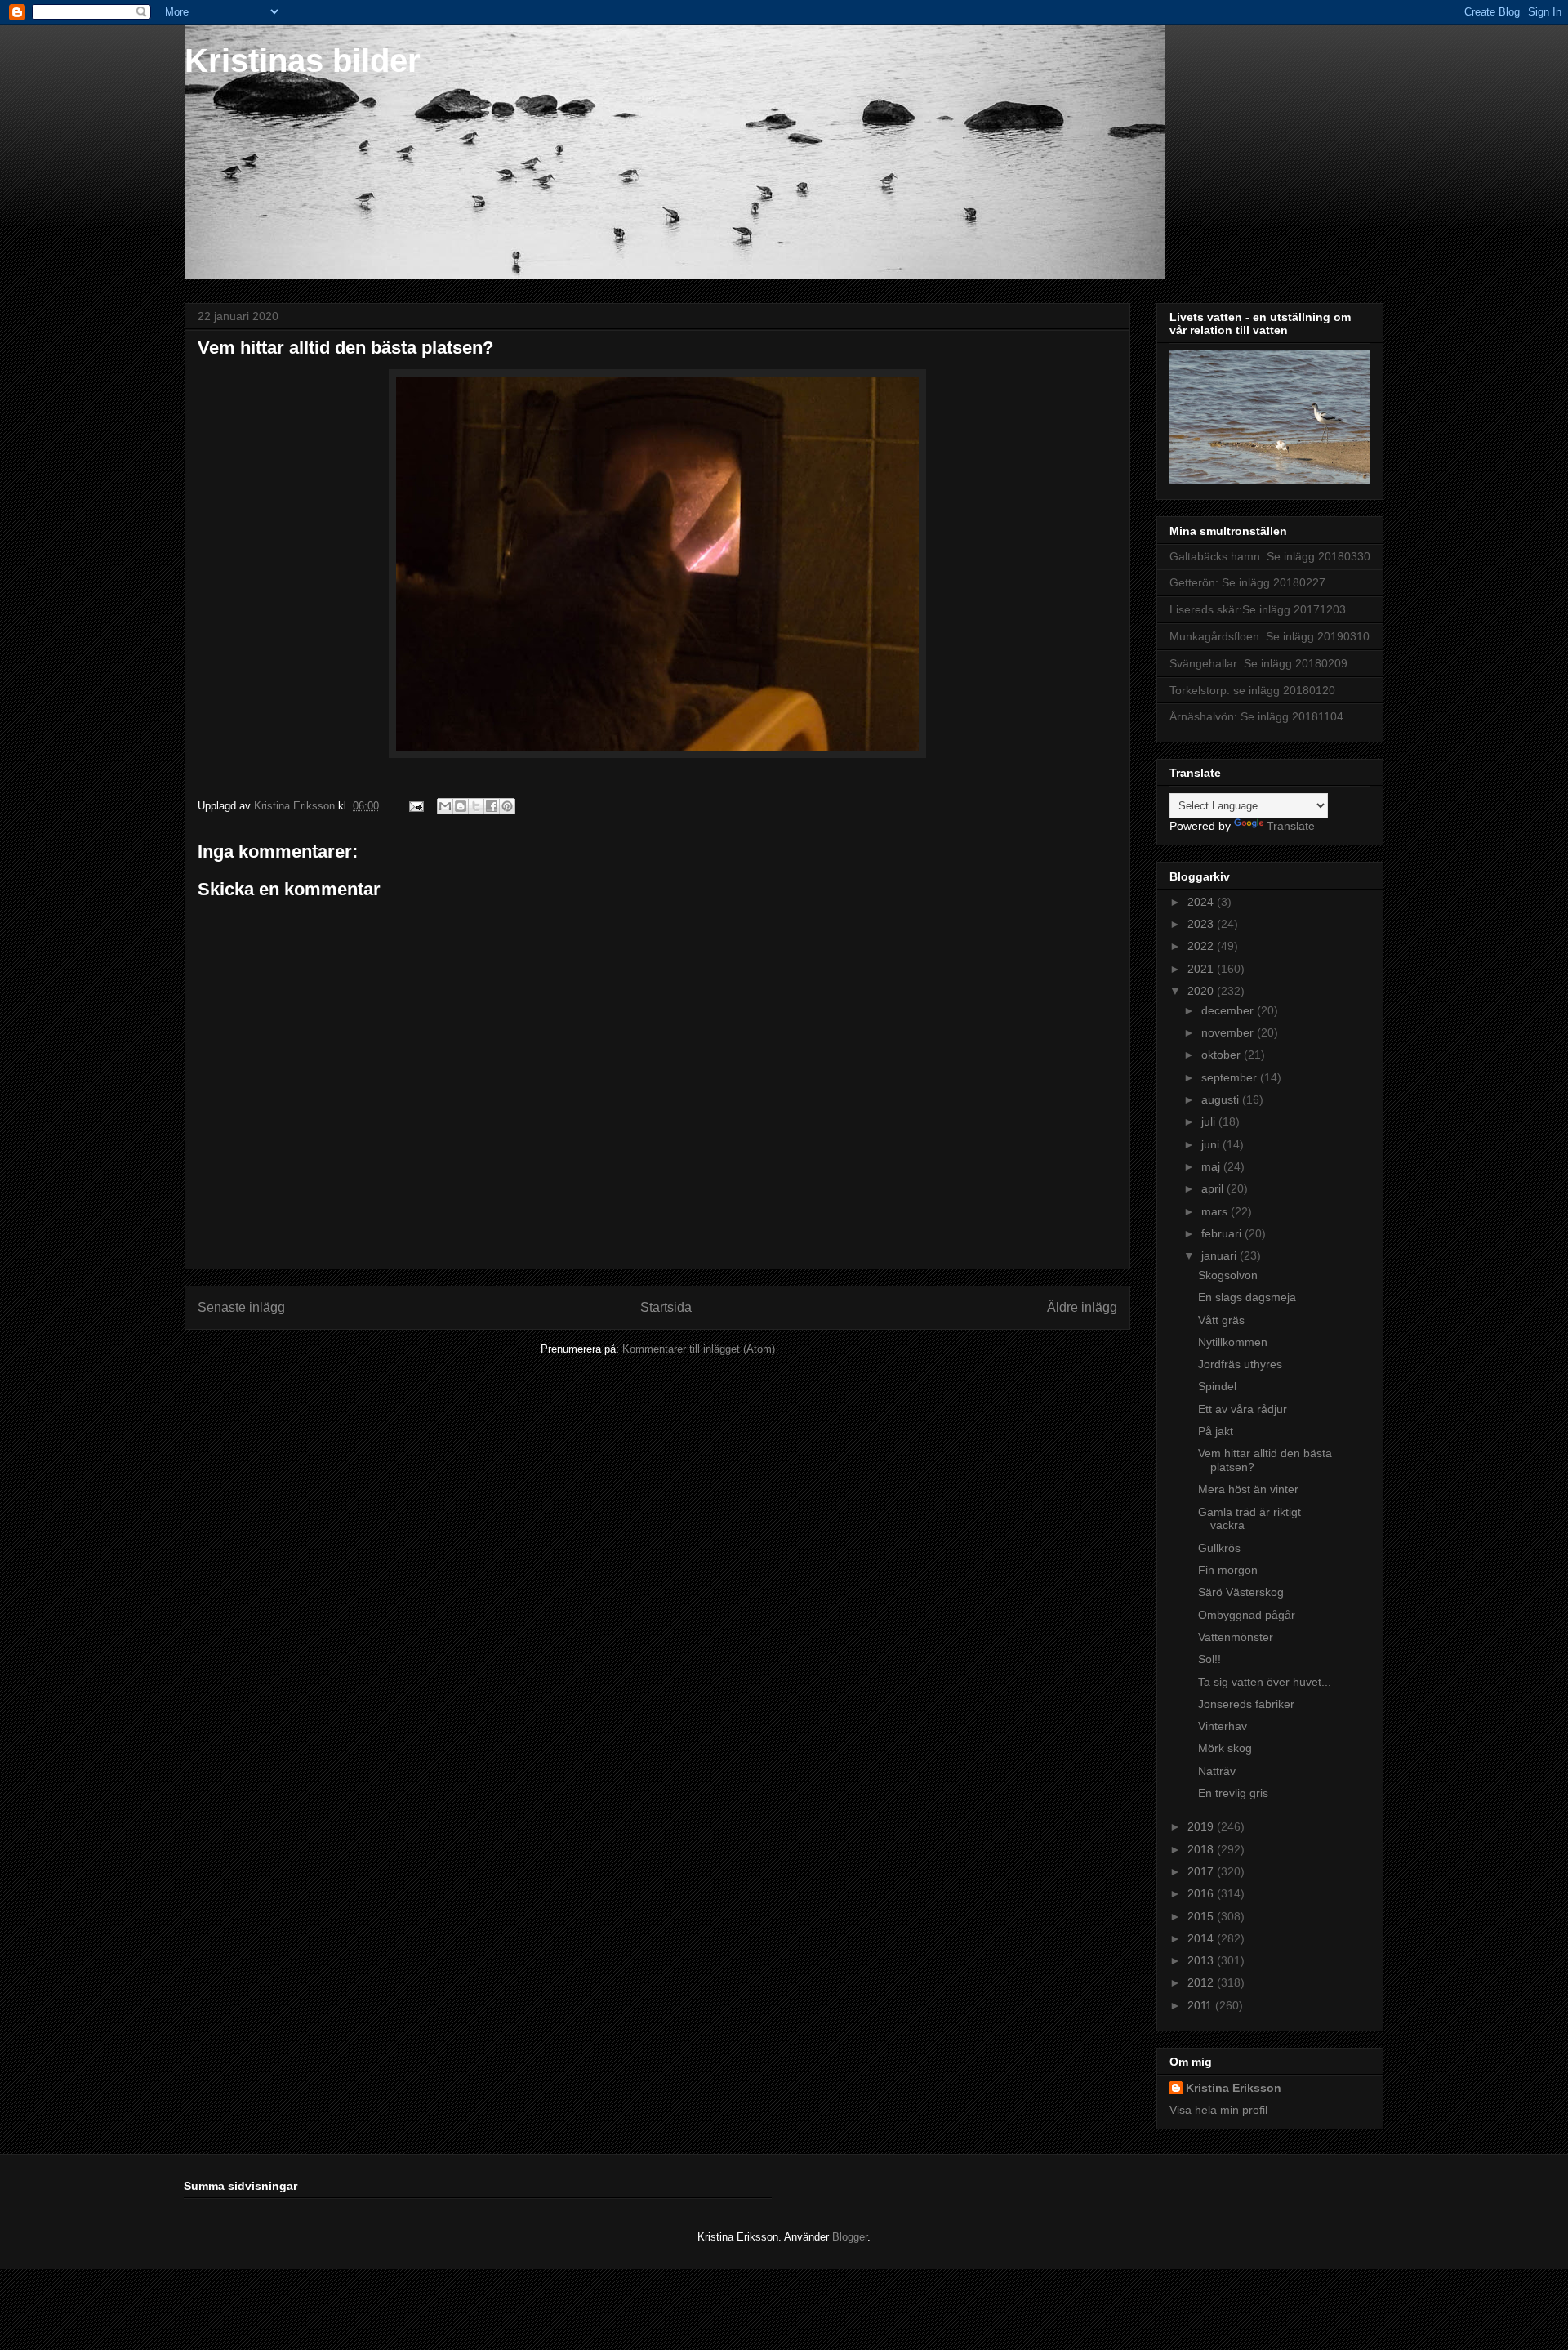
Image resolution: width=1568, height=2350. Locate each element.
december (1229, 1010)
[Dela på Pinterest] (507, 806)
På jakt (1216, 1431)
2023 (1202, 924)
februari (1223, 1233)
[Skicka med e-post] (445, 806)
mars (1216, 1211)
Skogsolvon (1228, 1275)
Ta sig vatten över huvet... (1265, 1682)
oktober (1223, 1055)
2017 (1202, 1871)
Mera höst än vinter (1248, 1489)
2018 (1202, 1849)
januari (1221, 1255)
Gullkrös (1219, 1548)
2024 (1202, 902)
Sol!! (1209, 1659)
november (1229, 1032)
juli (1210, 1121)
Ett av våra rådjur (1243, 1409)
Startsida (666, 1307)
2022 (1202, 946)
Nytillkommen (1233, 1342)
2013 (1202, 1960)
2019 (1202, 1826)
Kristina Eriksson (1234, 2088)
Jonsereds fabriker (1246, 1704)
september (1231, 1077)
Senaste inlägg (241, 1307)
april (1214, 1188)
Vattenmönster (1236, 1637)
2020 (1202, 991)
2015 (1202, 1916)
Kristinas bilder (303, 60)
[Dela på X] (476, 806)
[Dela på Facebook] (492, 806)
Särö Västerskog (1241, 1592)
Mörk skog (1225, 1748)
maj (1212, 1166)
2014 (1202, 1938)
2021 (1202, 969)
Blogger (850, 2237)
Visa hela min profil (1218, 2110)
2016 (1202, 1893)
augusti (1222, 1099)
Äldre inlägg (1082, 1307)
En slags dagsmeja (1247, 1297)
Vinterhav (1223, 1726)
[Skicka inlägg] (415, 806)
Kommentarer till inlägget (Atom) (699, 1349)
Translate (1291, 826)
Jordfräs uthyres (1240, 1364)
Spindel (1217, 1386)
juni (1212, 1144)
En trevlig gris (1233, 1793)
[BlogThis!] (461, 806)
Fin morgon (1228, 1570)
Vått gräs (1221, 1320)
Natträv (1217, 1771)
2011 (1201, 2005)
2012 (1202, 1982)
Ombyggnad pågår (1247, 1615)
